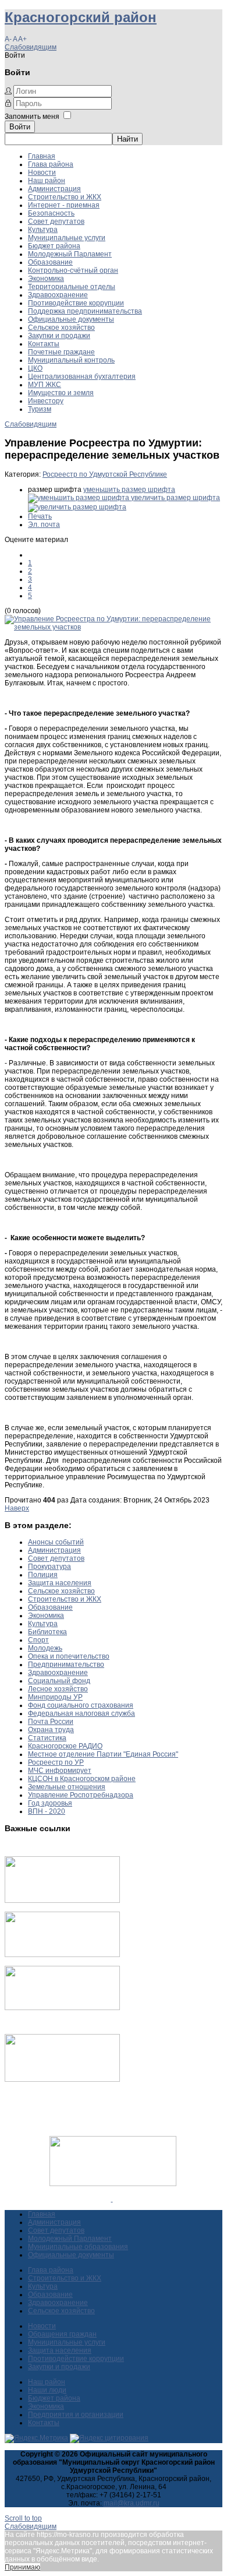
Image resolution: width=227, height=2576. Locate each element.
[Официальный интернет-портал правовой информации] (112, 2199)
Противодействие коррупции (76, 303)
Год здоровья (50, 1803)
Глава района (51, 164)
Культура (43, 230)
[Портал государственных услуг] (62, 1901)
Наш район (47, 181)
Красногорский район (81, 17)
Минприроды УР (55, 1697)
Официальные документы (71, 319)
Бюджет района (54, 246)
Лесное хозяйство (58, 1689)
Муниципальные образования (78, 2247)
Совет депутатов (56, 221)
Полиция (43, 1575)
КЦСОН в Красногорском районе (82, 1779)
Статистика (47, 1738)
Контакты (44, 344)
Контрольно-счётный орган (73, 270)
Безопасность (51, 213)
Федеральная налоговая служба (81, 1713)
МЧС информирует (60, 1771)
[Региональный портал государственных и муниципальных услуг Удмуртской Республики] (62, 1955)
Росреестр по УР (56, 1762)
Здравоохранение (58, 295)
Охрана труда (51, 1730)
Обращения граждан (62, 2334)
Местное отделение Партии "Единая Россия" (103, 1754)
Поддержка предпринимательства (85, 311)
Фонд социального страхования (81, 1705)
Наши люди (47, 2390)
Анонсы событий (56, 1542)
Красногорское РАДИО (65, 1746)
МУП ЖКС (45, 385)
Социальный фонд (59, 1681)
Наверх (17, 1508)
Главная (42, 156)
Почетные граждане (61, 352)
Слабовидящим (31, 47)
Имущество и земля (61, 393)
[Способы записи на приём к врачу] (62, 2008)
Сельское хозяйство (61, 328)
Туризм (40, 409)
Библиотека (47, 1632)
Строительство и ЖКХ (65, 197)
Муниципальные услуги (67, 238)
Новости (42, 173)
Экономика (46, 279)
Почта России (51, 1722)
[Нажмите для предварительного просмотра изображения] (114, 627)
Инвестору (46, 401)
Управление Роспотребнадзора (81, 1795)
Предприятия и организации (76, 2415)
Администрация (54, 189)
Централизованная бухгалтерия (82, 376)
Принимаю (22, 2567)
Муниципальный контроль (71, 360)
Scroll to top (23, 2518)
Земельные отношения (67, 1787)
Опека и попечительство (69, 1656)
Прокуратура (49, 1567)
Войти (20, 127)
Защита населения (60, 1583)
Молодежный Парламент (70, 254)
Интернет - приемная (64, 205)
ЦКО (35, 368)
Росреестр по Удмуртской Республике (105, 474)
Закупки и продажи (59, 336)
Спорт (38, 1640)
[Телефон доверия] (62, 2079)
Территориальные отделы (72, 287)
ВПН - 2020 (47, 1811)
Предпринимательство (66, 1664)
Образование (50, 262)
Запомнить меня (32, 117)
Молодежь (45, 1648)
